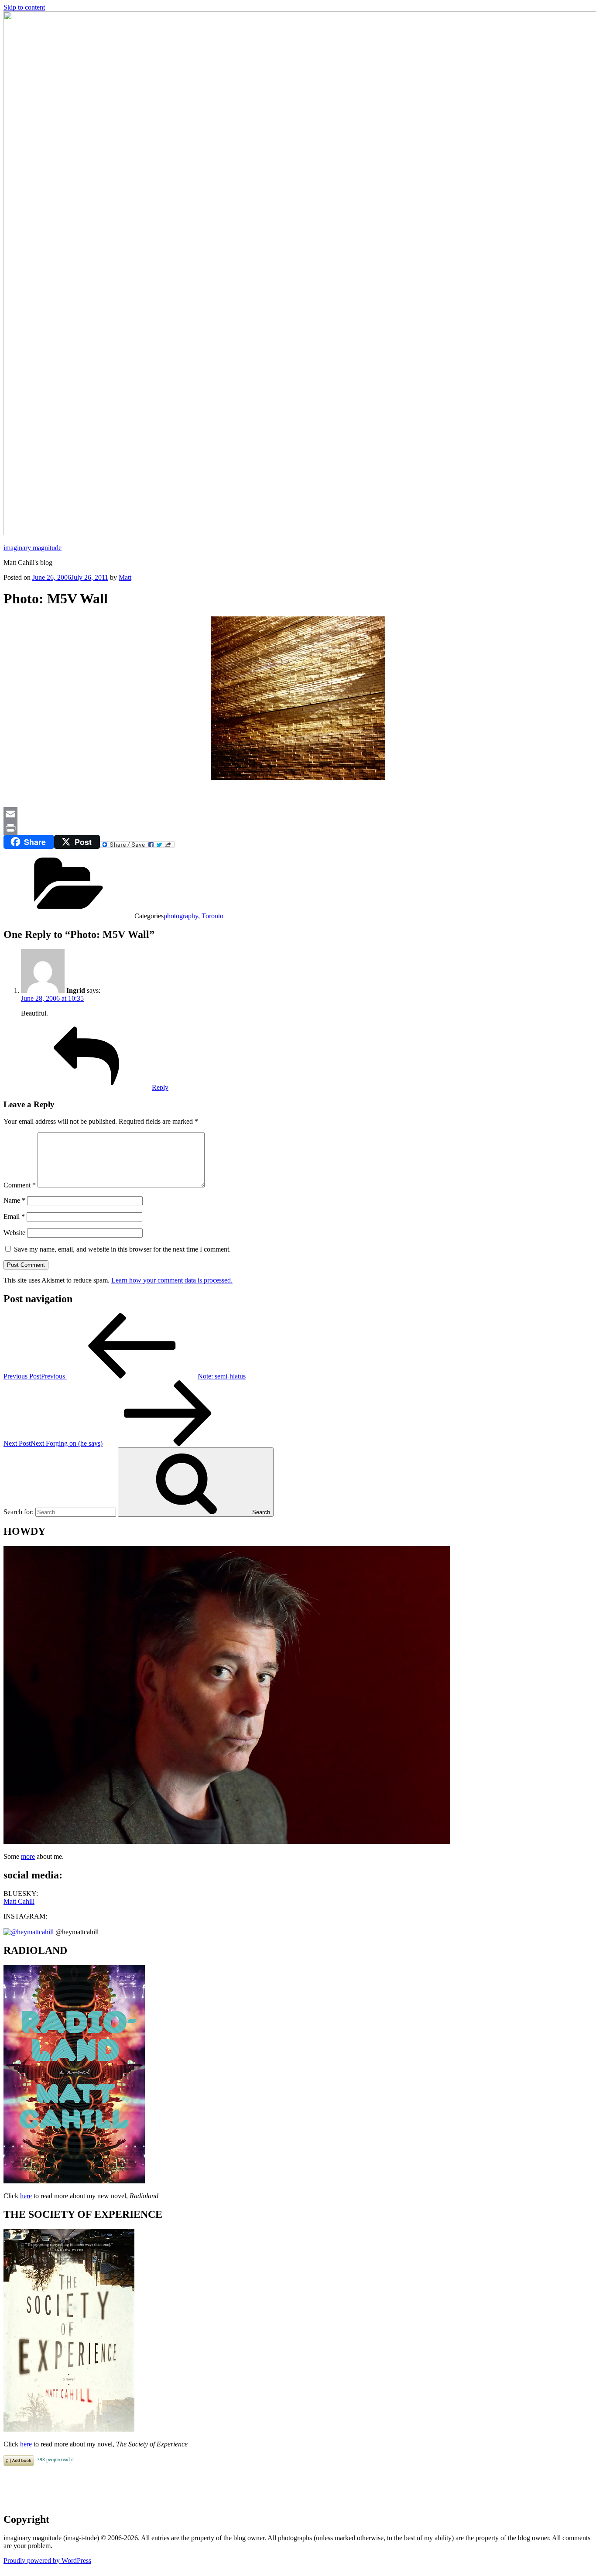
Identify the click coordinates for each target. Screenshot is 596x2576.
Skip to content (24, 7)
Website (14, 1233)
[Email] (298, 814)
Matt (125, 577)
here (26, 2196)
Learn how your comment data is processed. (172, 1280)
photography (181, 916)
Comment (20, 1185)
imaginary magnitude (33, 548)
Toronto (212, 916)
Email (14, 1216)
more (28, 1856)
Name (14, 1200)
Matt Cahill (19, 1901)
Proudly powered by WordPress (47, 2561)
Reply (160, 1087)
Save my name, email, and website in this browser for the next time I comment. (122, 1249)
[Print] (298, 828)
